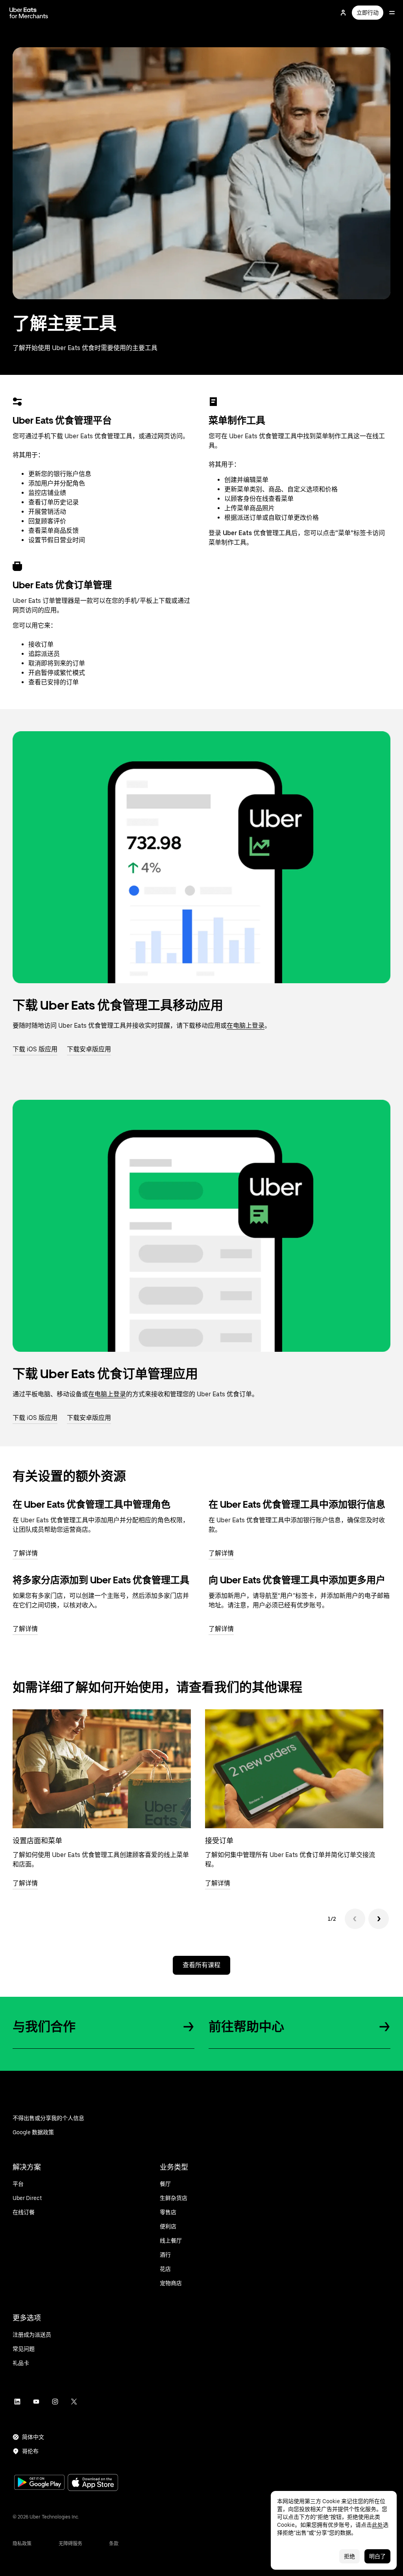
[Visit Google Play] (39, 2483)
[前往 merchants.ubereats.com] (29, 13)
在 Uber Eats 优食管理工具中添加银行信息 (297, 1504)
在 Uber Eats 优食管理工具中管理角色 (92, 1504)
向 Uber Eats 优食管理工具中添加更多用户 (297, 1580)
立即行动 (368, 13)
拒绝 (349, 2556)
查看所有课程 (201, 1965)
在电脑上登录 (246, 1026)
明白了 (377, 2556)
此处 (377, 2525)
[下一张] (379, 1919)
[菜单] (392, 13)
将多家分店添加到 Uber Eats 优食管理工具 (101, 1580)
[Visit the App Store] (93, 2483)
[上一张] (355, 1919)
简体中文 (33, 2437)
